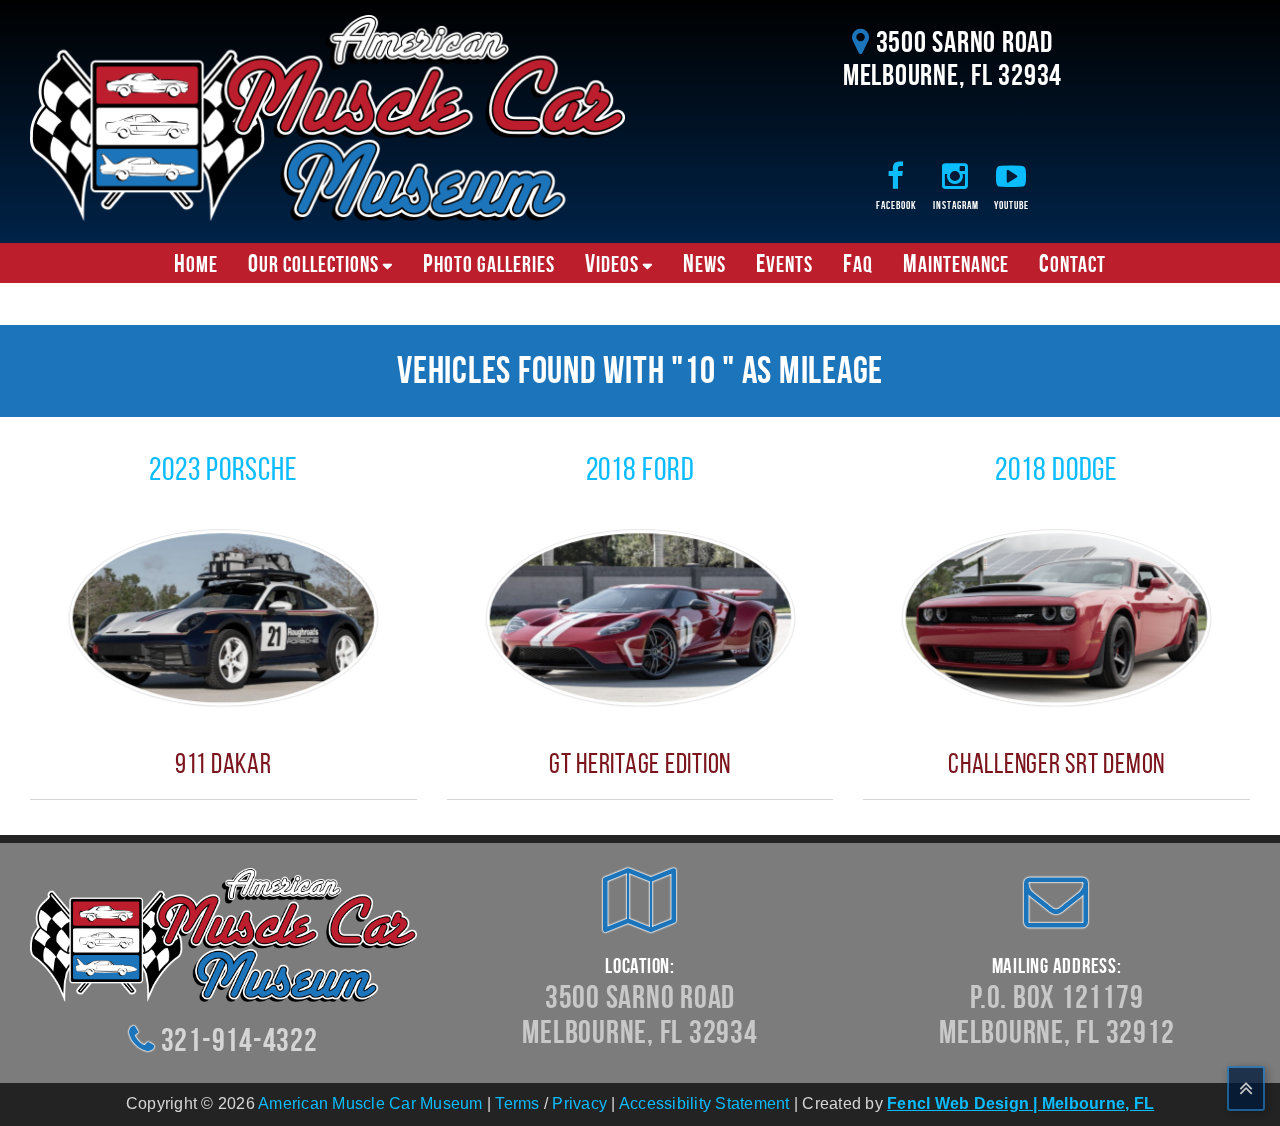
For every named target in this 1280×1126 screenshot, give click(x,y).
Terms (517, 1103)
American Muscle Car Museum (370, 1103)
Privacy (579, 1103)
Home (196, 263)
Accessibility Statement (704, 1103)
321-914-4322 (239, 1039)
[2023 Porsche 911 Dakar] (223, 616)
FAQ (858, 263)
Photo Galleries (489, 263)
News (704, 263)
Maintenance (956, 263)
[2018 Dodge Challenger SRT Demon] (1056, 616)
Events (784, 263)
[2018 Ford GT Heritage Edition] (640, 616)
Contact (1072, 263)
